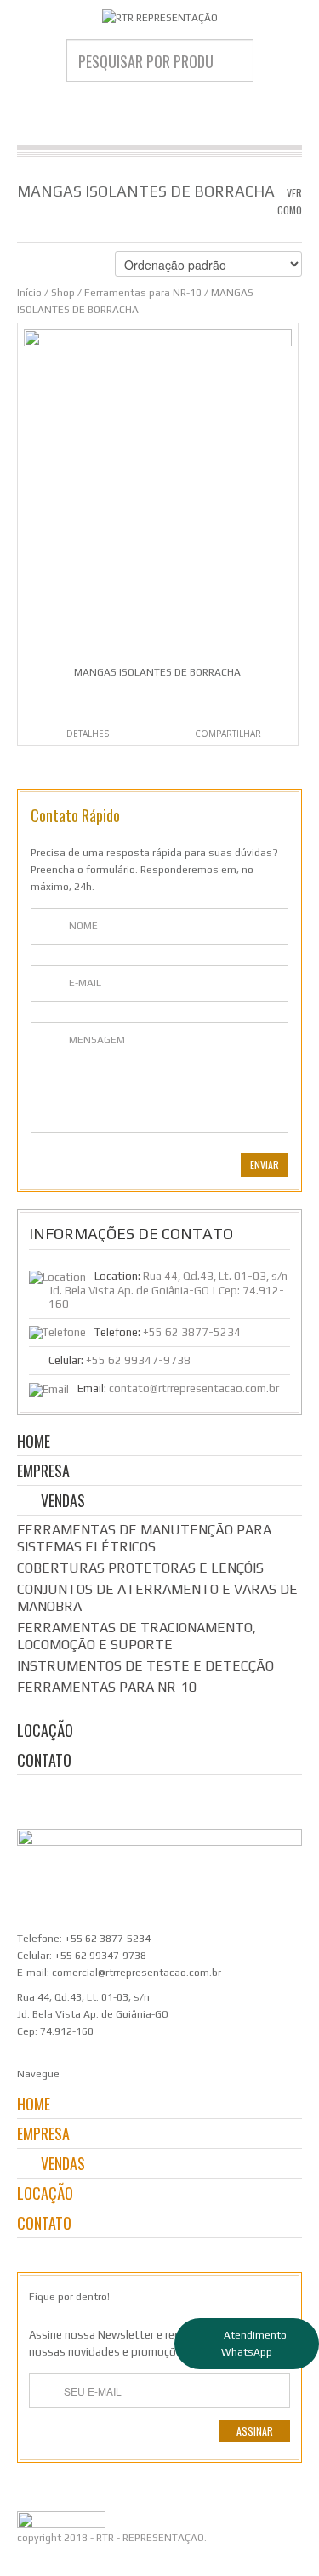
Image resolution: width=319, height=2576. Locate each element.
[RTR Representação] (159, 17)
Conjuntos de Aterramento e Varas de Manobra (157, 1598)
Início (29, 293)
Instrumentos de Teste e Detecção (145, 1666)
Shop (63, 293)
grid (262, 226)
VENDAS (63, 1502)
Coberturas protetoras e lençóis (140, 1568)
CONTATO (44, 1761)
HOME (34, 1442)
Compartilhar (228, 734)
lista (291, 226)
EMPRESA (43, 1472)
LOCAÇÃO (45, 1731)
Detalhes (88, 734)
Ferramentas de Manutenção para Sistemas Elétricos (144, 1538)
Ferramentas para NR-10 (143, 293)
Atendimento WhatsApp (254, 2344)
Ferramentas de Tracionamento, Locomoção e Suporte (137, 1636)
